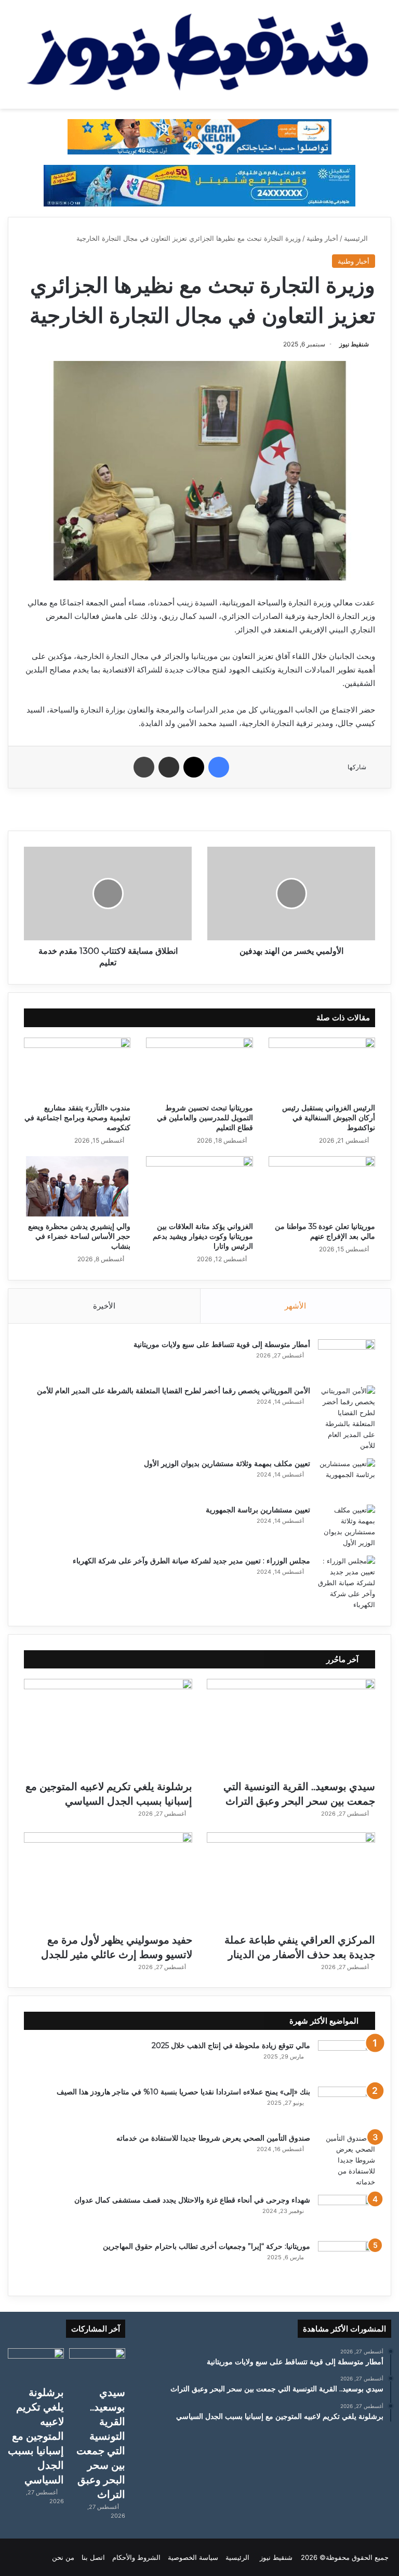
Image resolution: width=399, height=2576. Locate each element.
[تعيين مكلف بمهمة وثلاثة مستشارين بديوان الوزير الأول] (347, 1478)
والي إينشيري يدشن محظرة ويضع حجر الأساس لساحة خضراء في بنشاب (79, 1236)
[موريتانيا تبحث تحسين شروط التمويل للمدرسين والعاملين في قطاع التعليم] (199, 1068)
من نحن (63, 2557)
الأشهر (295, 1306)
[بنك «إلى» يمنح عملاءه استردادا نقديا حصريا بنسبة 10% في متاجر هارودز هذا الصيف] (347, 2106)
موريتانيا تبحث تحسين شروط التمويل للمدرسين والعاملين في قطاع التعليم (205, 1118)
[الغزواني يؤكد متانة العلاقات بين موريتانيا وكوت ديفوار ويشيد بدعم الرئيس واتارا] (199, 1186)
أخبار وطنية (322, 238)
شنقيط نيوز (354, 344)
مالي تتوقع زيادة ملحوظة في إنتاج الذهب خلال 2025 (231, 2046)
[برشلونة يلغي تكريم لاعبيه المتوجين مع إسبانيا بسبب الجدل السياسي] (108, 1726)
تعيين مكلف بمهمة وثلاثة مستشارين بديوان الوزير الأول (227, 1464)
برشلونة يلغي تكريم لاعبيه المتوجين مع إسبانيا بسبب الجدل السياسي (36, 2436)
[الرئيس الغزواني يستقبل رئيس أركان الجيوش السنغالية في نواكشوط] (322, 1068)
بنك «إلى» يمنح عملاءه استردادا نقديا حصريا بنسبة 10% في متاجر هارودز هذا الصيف (183, 2092)
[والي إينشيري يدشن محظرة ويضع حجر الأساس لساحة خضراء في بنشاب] (77, 1186)
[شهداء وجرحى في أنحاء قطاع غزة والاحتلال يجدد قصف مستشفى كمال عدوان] (347, 2214)
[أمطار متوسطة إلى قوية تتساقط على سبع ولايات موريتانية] (347, 1359)
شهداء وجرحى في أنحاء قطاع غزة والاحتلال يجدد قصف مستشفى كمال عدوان (192, 2200)
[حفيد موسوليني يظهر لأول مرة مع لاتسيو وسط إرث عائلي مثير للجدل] (108, 1880)
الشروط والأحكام (136, 2557)
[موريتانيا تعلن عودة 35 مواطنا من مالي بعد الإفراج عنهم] (322, 1186)
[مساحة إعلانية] (199, 185)
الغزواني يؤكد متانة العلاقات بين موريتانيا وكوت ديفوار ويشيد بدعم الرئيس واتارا (203, 1236)
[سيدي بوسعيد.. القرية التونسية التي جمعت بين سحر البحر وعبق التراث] (291, 1726)
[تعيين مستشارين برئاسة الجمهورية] (347, 1526)
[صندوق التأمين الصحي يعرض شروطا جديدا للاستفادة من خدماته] (347, 2160)
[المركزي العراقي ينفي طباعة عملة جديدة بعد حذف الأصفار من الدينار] (291, 1880)
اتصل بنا (93, 2557)
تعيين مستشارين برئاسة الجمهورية (258, 1510)
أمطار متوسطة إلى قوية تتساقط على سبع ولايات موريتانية (222, 1344)
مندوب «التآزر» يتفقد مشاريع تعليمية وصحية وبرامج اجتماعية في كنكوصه (77, 1118)
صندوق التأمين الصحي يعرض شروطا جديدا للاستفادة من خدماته (213, 2138)
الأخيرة (104, 1306)
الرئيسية (357, 238)
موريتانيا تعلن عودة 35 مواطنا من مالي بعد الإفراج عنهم (325, 1231)
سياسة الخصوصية (193, 2557)
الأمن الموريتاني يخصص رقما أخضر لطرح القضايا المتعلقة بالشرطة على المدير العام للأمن (174, 1391)
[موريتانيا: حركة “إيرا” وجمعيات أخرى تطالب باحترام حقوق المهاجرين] (347, 2261)
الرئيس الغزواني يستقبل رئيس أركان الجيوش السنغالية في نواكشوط (329, 1118)
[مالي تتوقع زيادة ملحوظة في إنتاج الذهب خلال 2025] (347, 2060)
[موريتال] (199, 136)
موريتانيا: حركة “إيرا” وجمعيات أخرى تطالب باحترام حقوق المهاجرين (207, 2246)
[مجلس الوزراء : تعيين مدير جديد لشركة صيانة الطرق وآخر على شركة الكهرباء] (347, 1583)
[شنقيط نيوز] (199, 54)
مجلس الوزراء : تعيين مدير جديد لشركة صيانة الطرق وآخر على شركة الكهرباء (191, 1561)
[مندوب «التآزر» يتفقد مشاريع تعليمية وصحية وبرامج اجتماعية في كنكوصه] (77, 1068)
